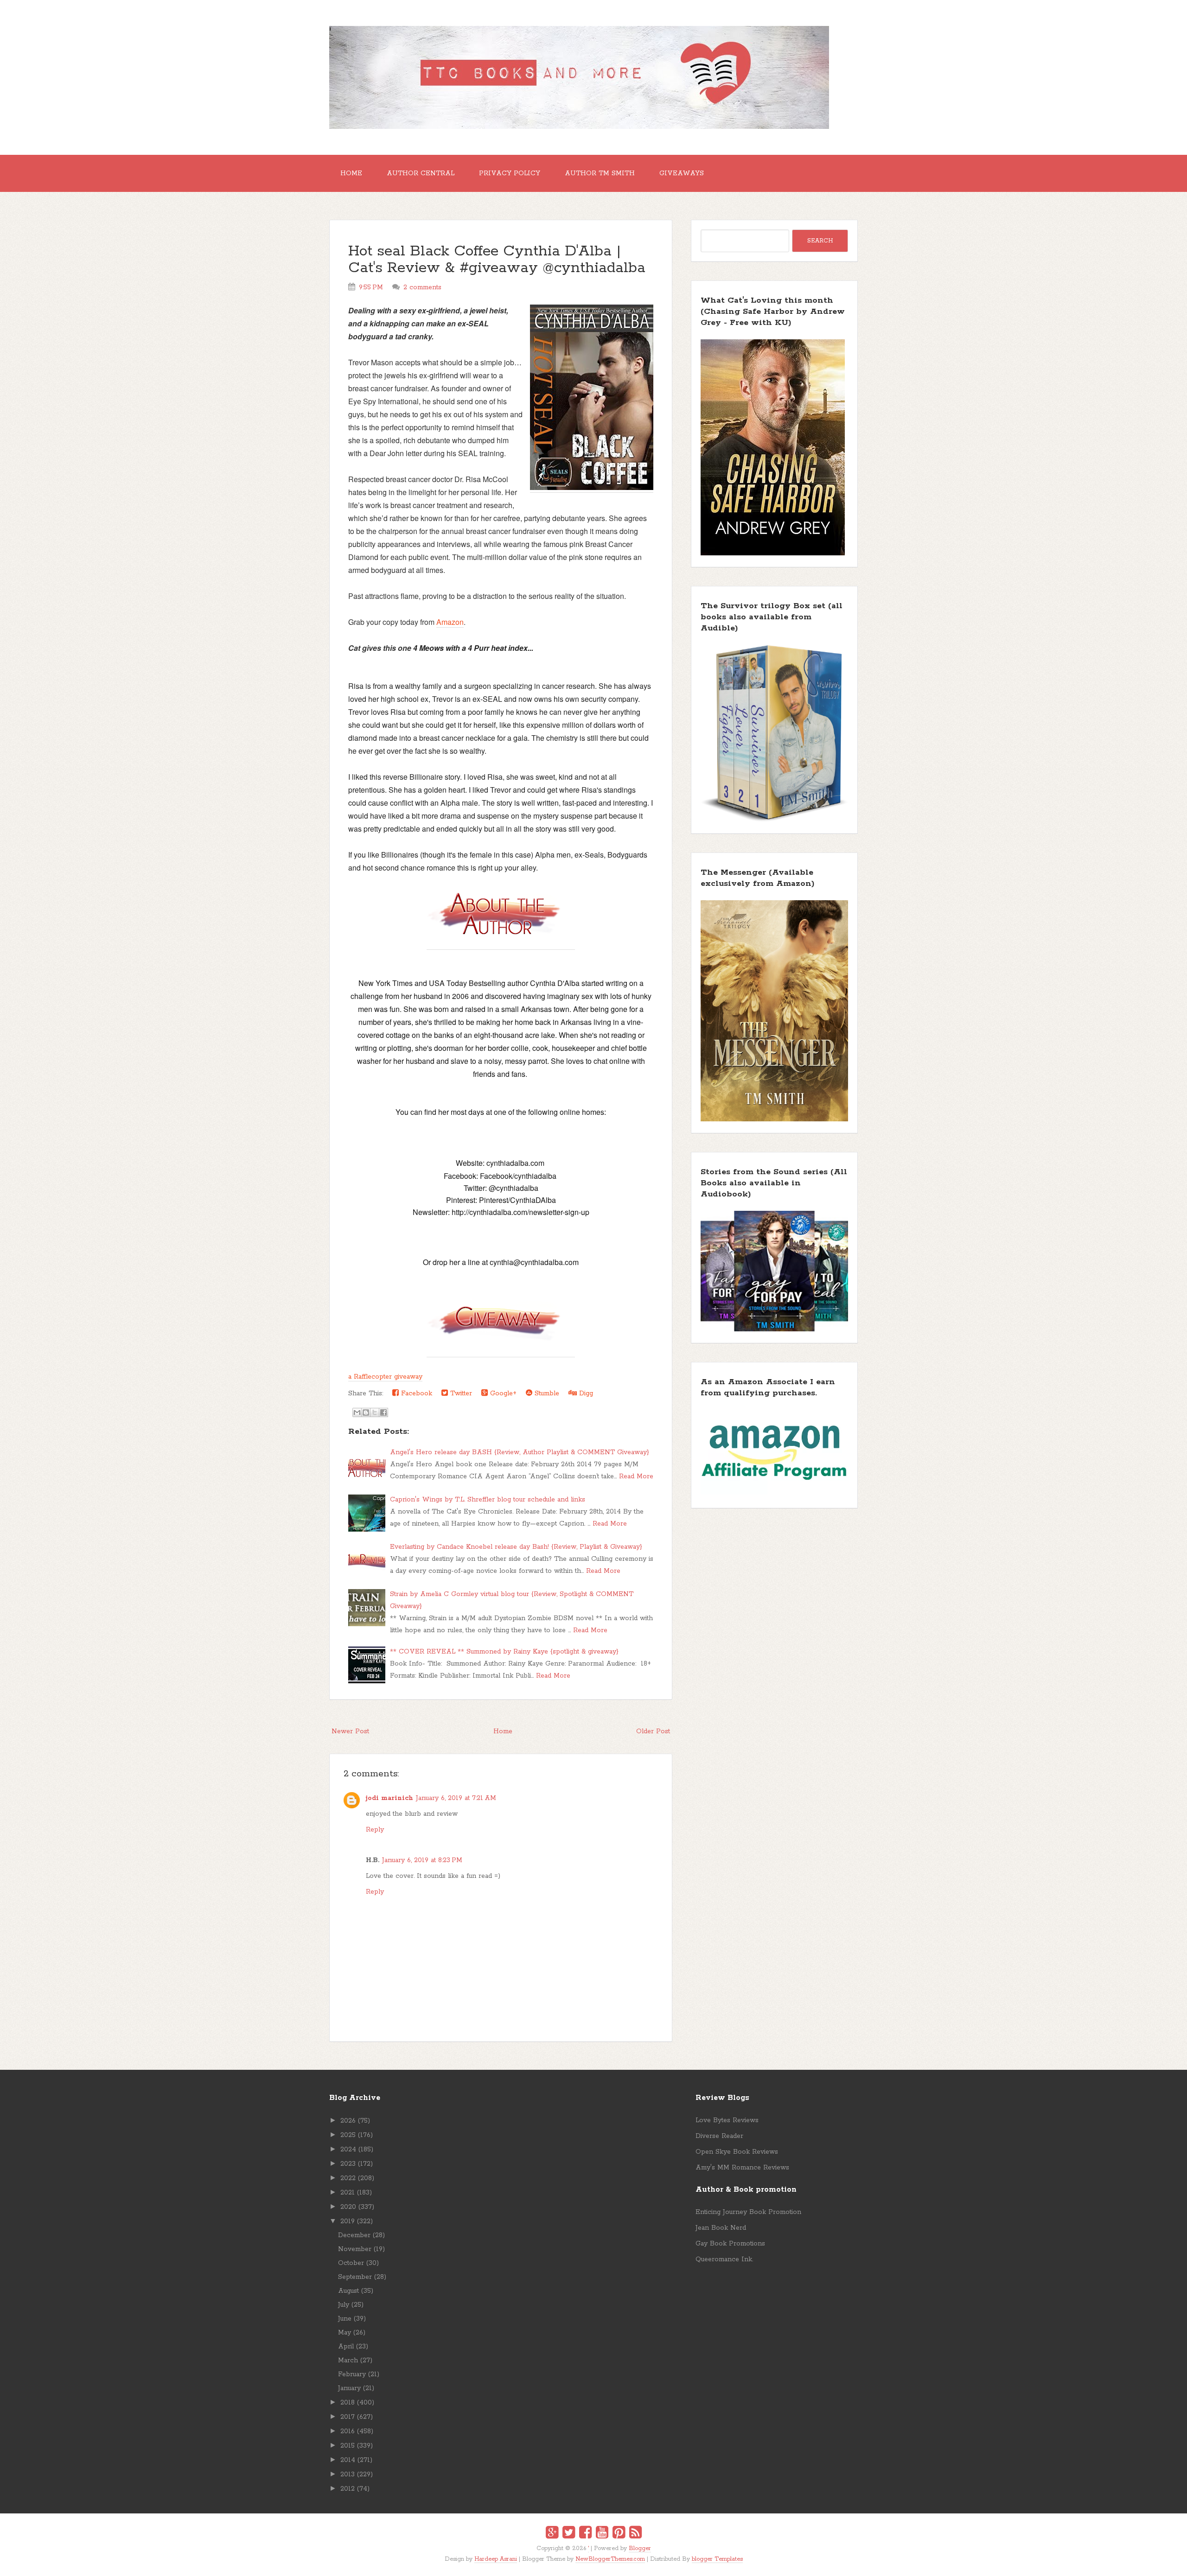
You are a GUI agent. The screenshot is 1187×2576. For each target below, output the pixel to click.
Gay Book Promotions (730, 2244)
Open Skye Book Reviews (737, 2152)
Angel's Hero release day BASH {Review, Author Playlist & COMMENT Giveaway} (520, 1452)
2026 (348, 2121)
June (345, 2319)
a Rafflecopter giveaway (385, 1377)
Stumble (546, 1393)
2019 (348, 2221)
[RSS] (635, 2534)
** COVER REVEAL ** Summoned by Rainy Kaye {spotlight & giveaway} (504, 1652)
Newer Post (350, 1731)
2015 (348, 2446)
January (349, 2388)
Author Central (421, 173)
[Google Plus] (552, 2534)
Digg (585, 1393)
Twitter (460, 1393)
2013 (348, 2474)
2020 (348, 2207)
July (344, 2305)
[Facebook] (585, 2534)
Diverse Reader (719, 2136)
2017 (348, 2417)
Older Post (653, 1731)
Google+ (502, 1393)
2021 (348, 2193)
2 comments (422, 287)
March (348, 2360)
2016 (348, 2431)
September (355, 2277)
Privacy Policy (510, 173)
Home (351, 173)
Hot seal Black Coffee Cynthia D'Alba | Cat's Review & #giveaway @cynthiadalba (497, 260)
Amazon (450, 622)
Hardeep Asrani (496, 2559)
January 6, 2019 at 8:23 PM (422, 1860)
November (355, 2249)
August (348, 2291)
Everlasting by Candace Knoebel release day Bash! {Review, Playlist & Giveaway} (516, 1547)
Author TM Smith (600, 173)
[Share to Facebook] (383, 1412)
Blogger (640, 2548)
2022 (348, 2178)
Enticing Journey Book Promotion (748, 2212)
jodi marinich (389, 1798)
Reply (375, 1830)
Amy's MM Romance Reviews (742, 2168)
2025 (348, 2135)
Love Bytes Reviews (727, 2120)
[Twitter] (569, 2534)
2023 (348, 2164)
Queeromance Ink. (724, 2259)
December (354, 2235)
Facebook (415, 1393)
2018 (348, 2403)
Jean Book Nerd (721, 2228)
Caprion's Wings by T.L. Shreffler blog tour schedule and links (488, 1500)
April (346, 2347)
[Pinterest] (619, 2534)
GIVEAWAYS (682, 173)
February (352, 2374)
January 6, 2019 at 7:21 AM (456, 1798)
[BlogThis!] (366, 1412)
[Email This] (357, 1412)
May (345, 2333)
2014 (348, 2460)
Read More (636, 1476)
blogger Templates (717, 2559)
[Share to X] (375, 1412)
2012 (348, 2489)
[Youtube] (602, 2534)
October (351, 2263)
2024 (348, 2150)
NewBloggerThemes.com (610, 2559)
